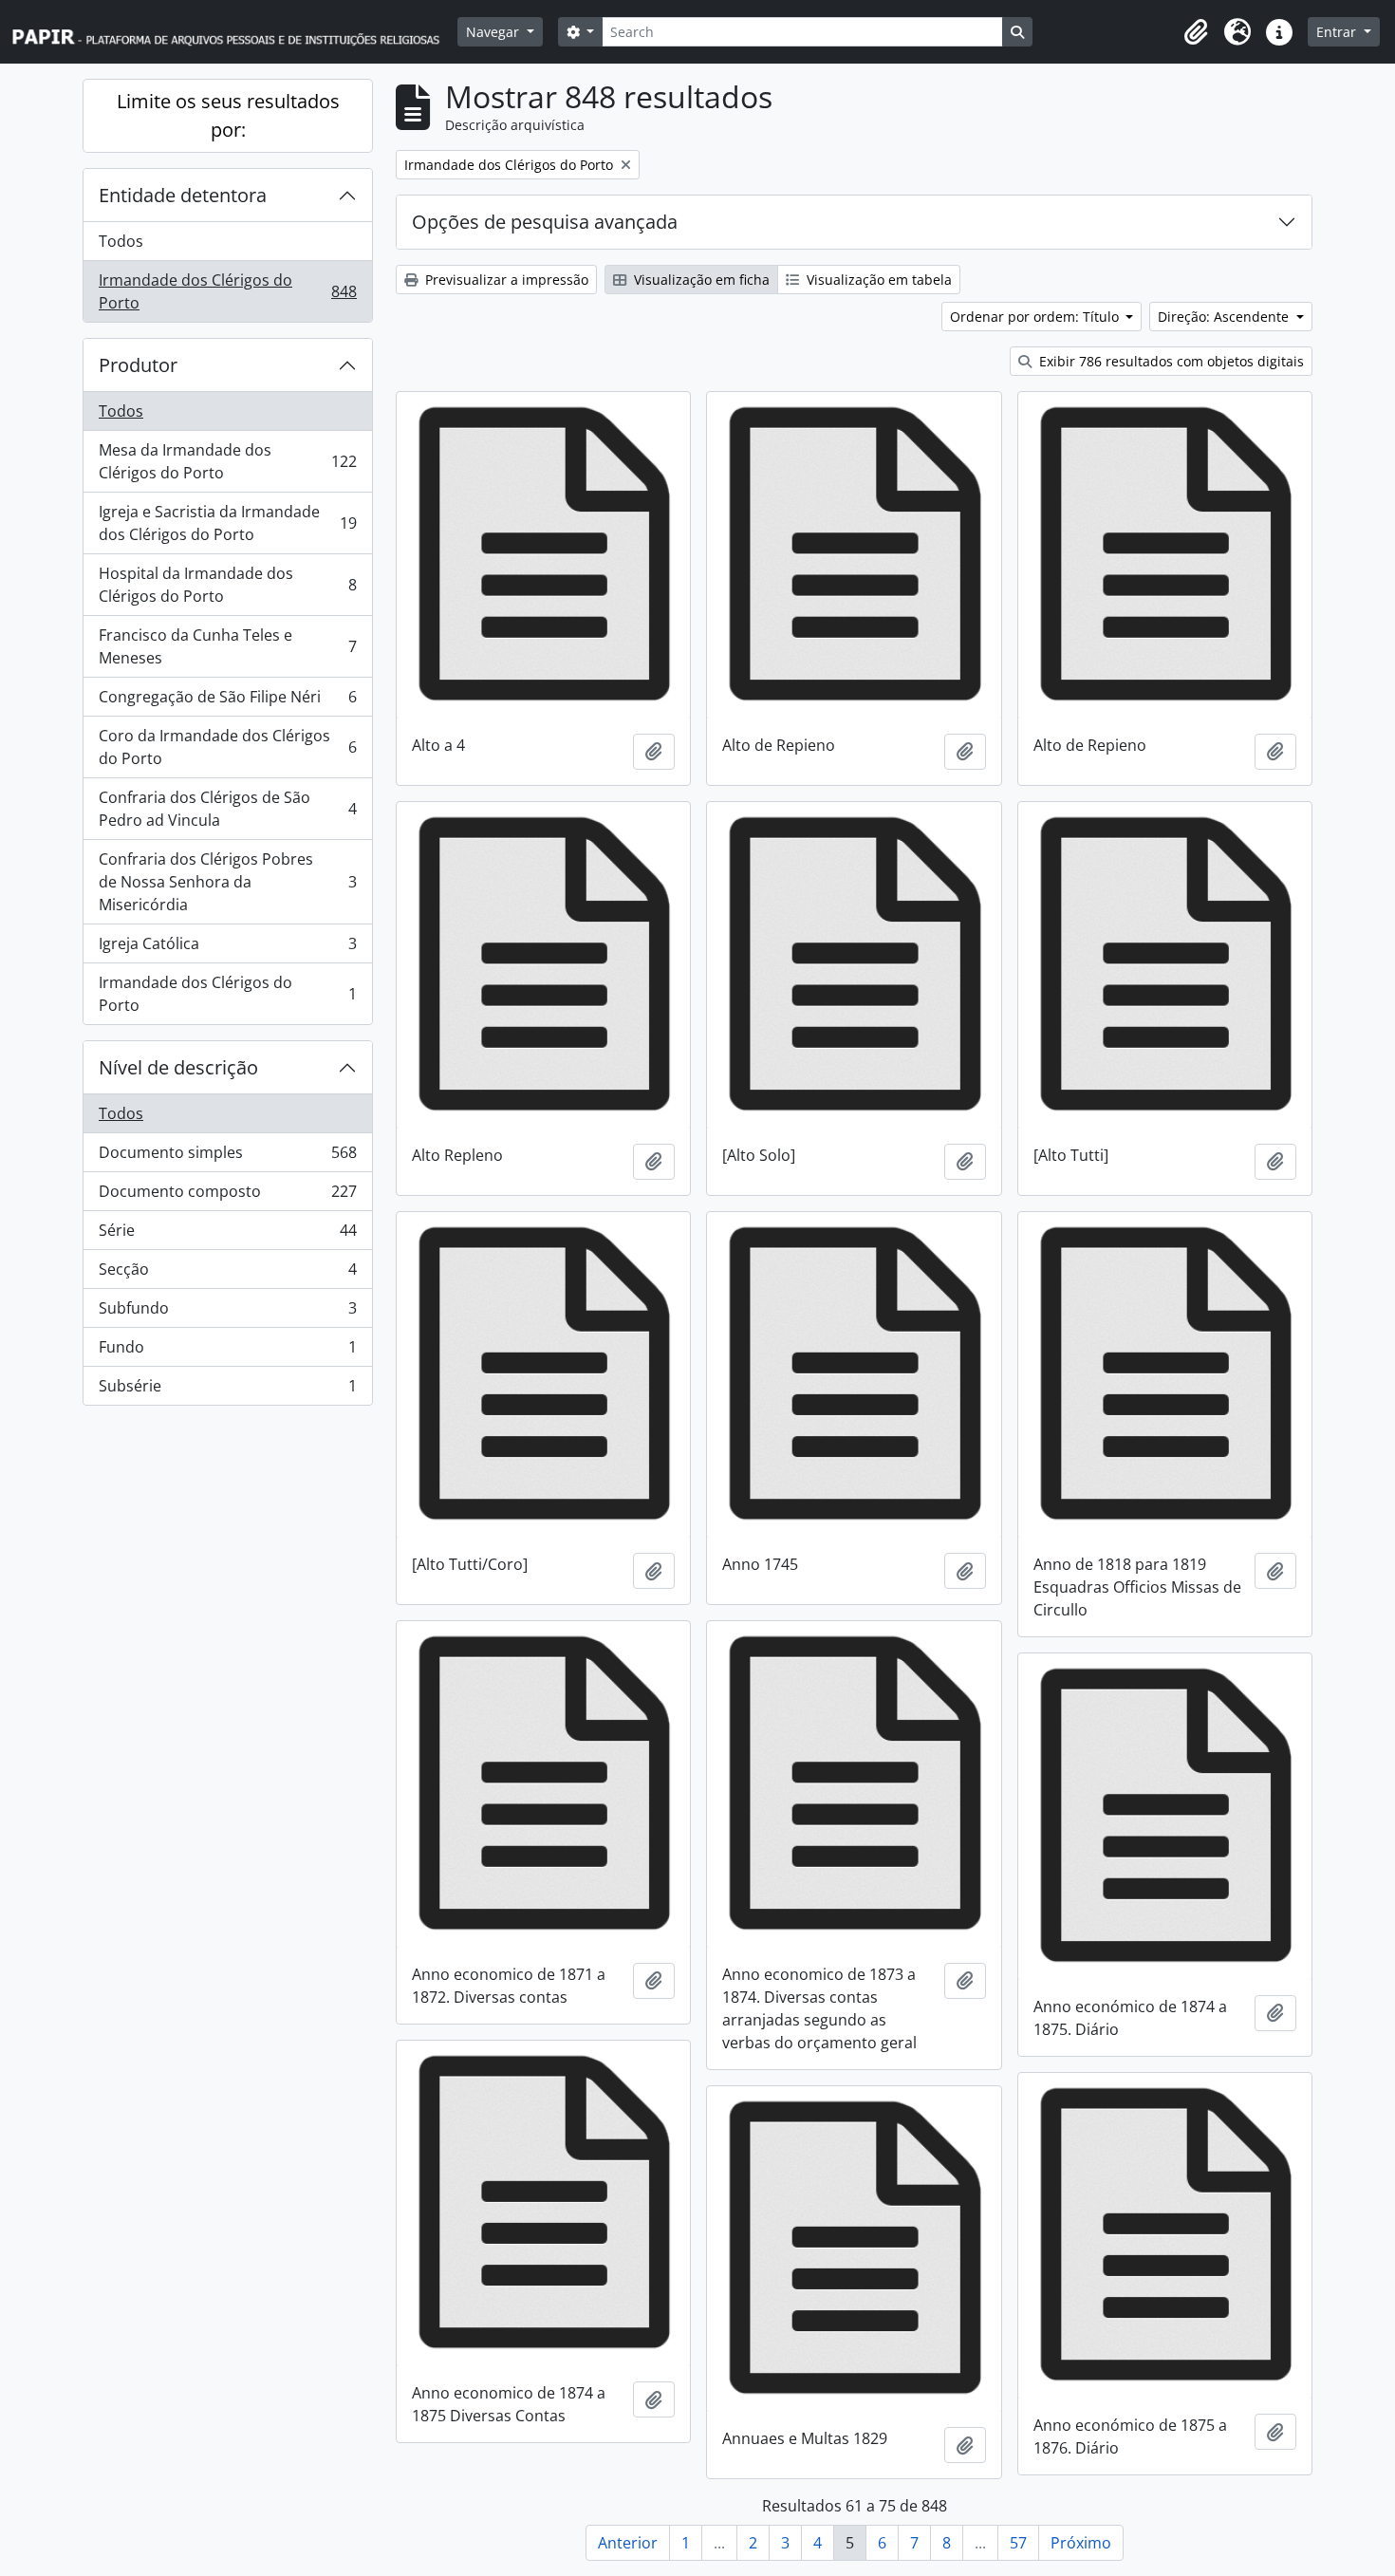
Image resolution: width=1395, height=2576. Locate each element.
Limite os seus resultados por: (228, 115)
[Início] (234, 32)
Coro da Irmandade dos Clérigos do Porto (227, 747)
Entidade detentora (183, 195)
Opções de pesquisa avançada (545, 222)
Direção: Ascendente (1225, 317)
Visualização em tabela (877, 280)
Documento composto (227, 1196)
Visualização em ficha (700, 280)
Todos (121, 241)
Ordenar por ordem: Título (1036, 317)
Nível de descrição (178, 1067)
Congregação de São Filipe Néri (227, 701)
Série (227, 1235)
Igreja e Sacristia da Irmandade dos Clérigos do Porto (227, 523)
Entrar (1338, 32)
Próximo (1081, 2543)
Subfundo (227, 1313)
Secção (227, 1274)
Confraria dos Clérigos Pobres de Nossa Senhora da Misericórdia (227, 882)
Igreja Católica (227, 948)
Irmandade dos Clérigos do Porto (227, 291)
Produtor (138, 365)
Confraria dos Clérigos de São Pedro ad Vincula (227, 809)
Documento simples (227, 1157)
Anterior (628, 2543)
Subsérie (227, 1390)
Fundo (227, 1352)
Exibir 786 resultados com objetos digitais (1170, 361)
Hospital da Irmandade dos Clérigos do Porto (227, 585)
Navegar (494, 32)
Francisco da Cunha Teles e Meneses (227, 646)
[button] (1196, 32)
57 (1018, 2543)
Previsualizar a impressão (505, 280)
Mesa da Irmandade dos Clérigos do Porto (227, 461)
